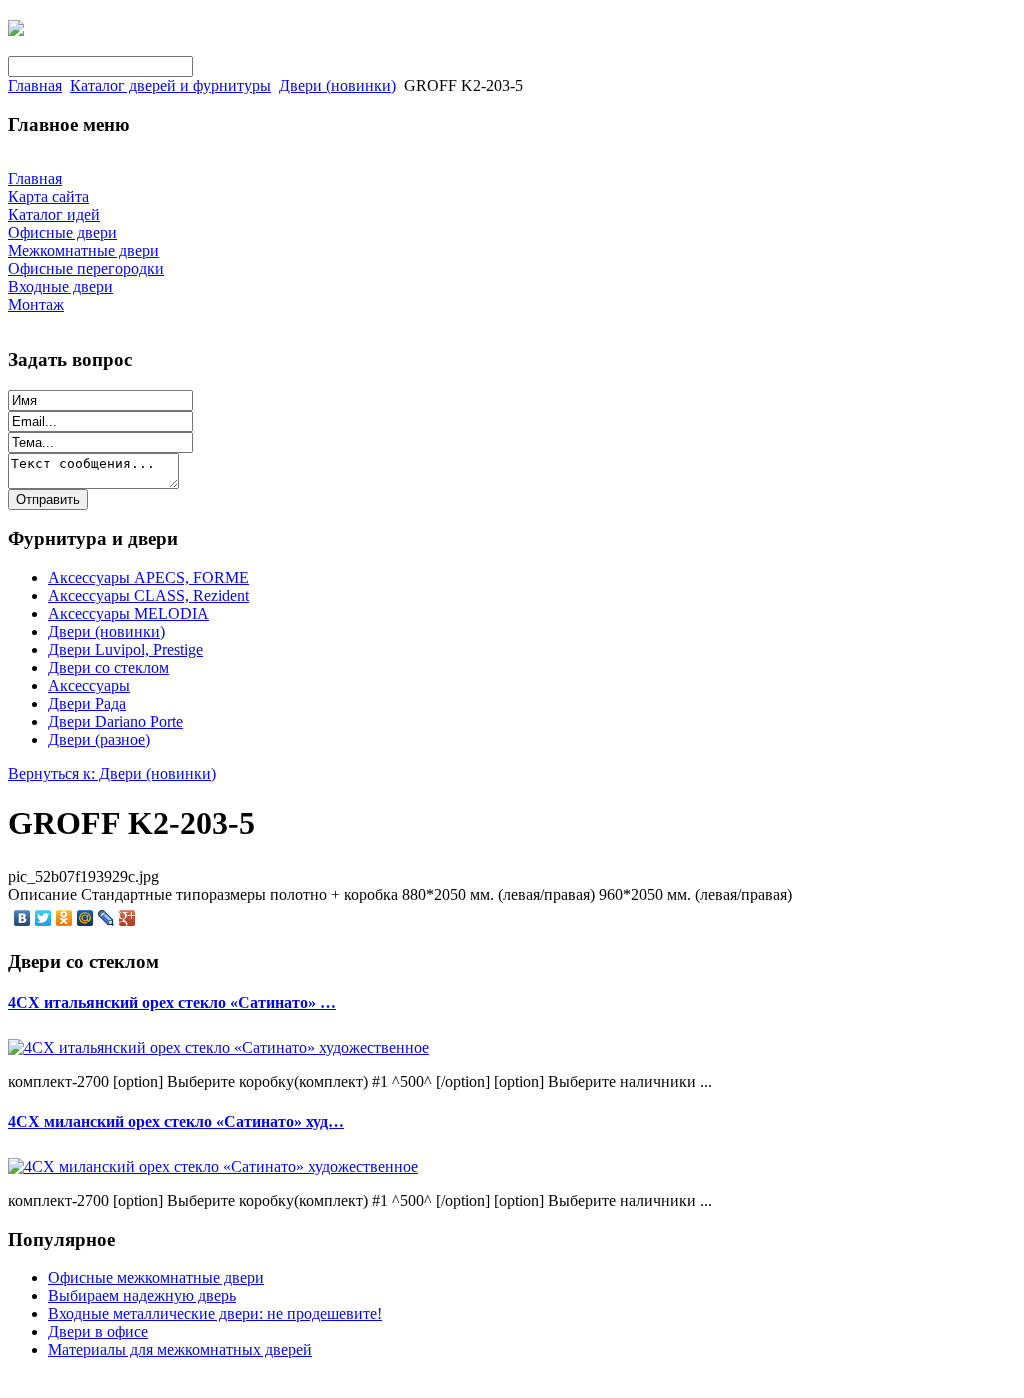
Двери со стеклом (108, 667)
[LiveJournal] (106, 918)
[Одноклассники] (64, 918)
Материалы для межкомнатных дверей (180, 1349)
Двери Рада (87, 703)
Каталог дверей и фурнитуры (170, 85)
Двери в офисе (98, 1331)
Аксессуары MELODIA (128, 613)
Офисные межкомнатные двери (156, 1277)
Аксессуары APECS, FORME (148, 577)
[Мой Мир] (85, 918)
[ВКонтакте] (22, 918)
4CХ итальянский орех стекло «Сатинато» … (172, 1002)
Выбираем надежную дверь (142, 1295)
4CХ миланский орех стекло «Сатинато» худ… (176, 1121)
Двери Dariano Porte (115, 721)
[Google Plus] (127, 918)
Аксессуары (89, 685)
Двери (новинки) (337, 85)
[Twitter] (43, 918)
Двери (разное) (99, 739)
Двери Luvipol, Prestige (125, 649)
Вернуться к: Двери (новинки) (112, 773)
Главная (35, 85)
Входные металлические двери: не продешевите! (215, 1313)
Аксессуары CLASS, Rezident (148, 595)
